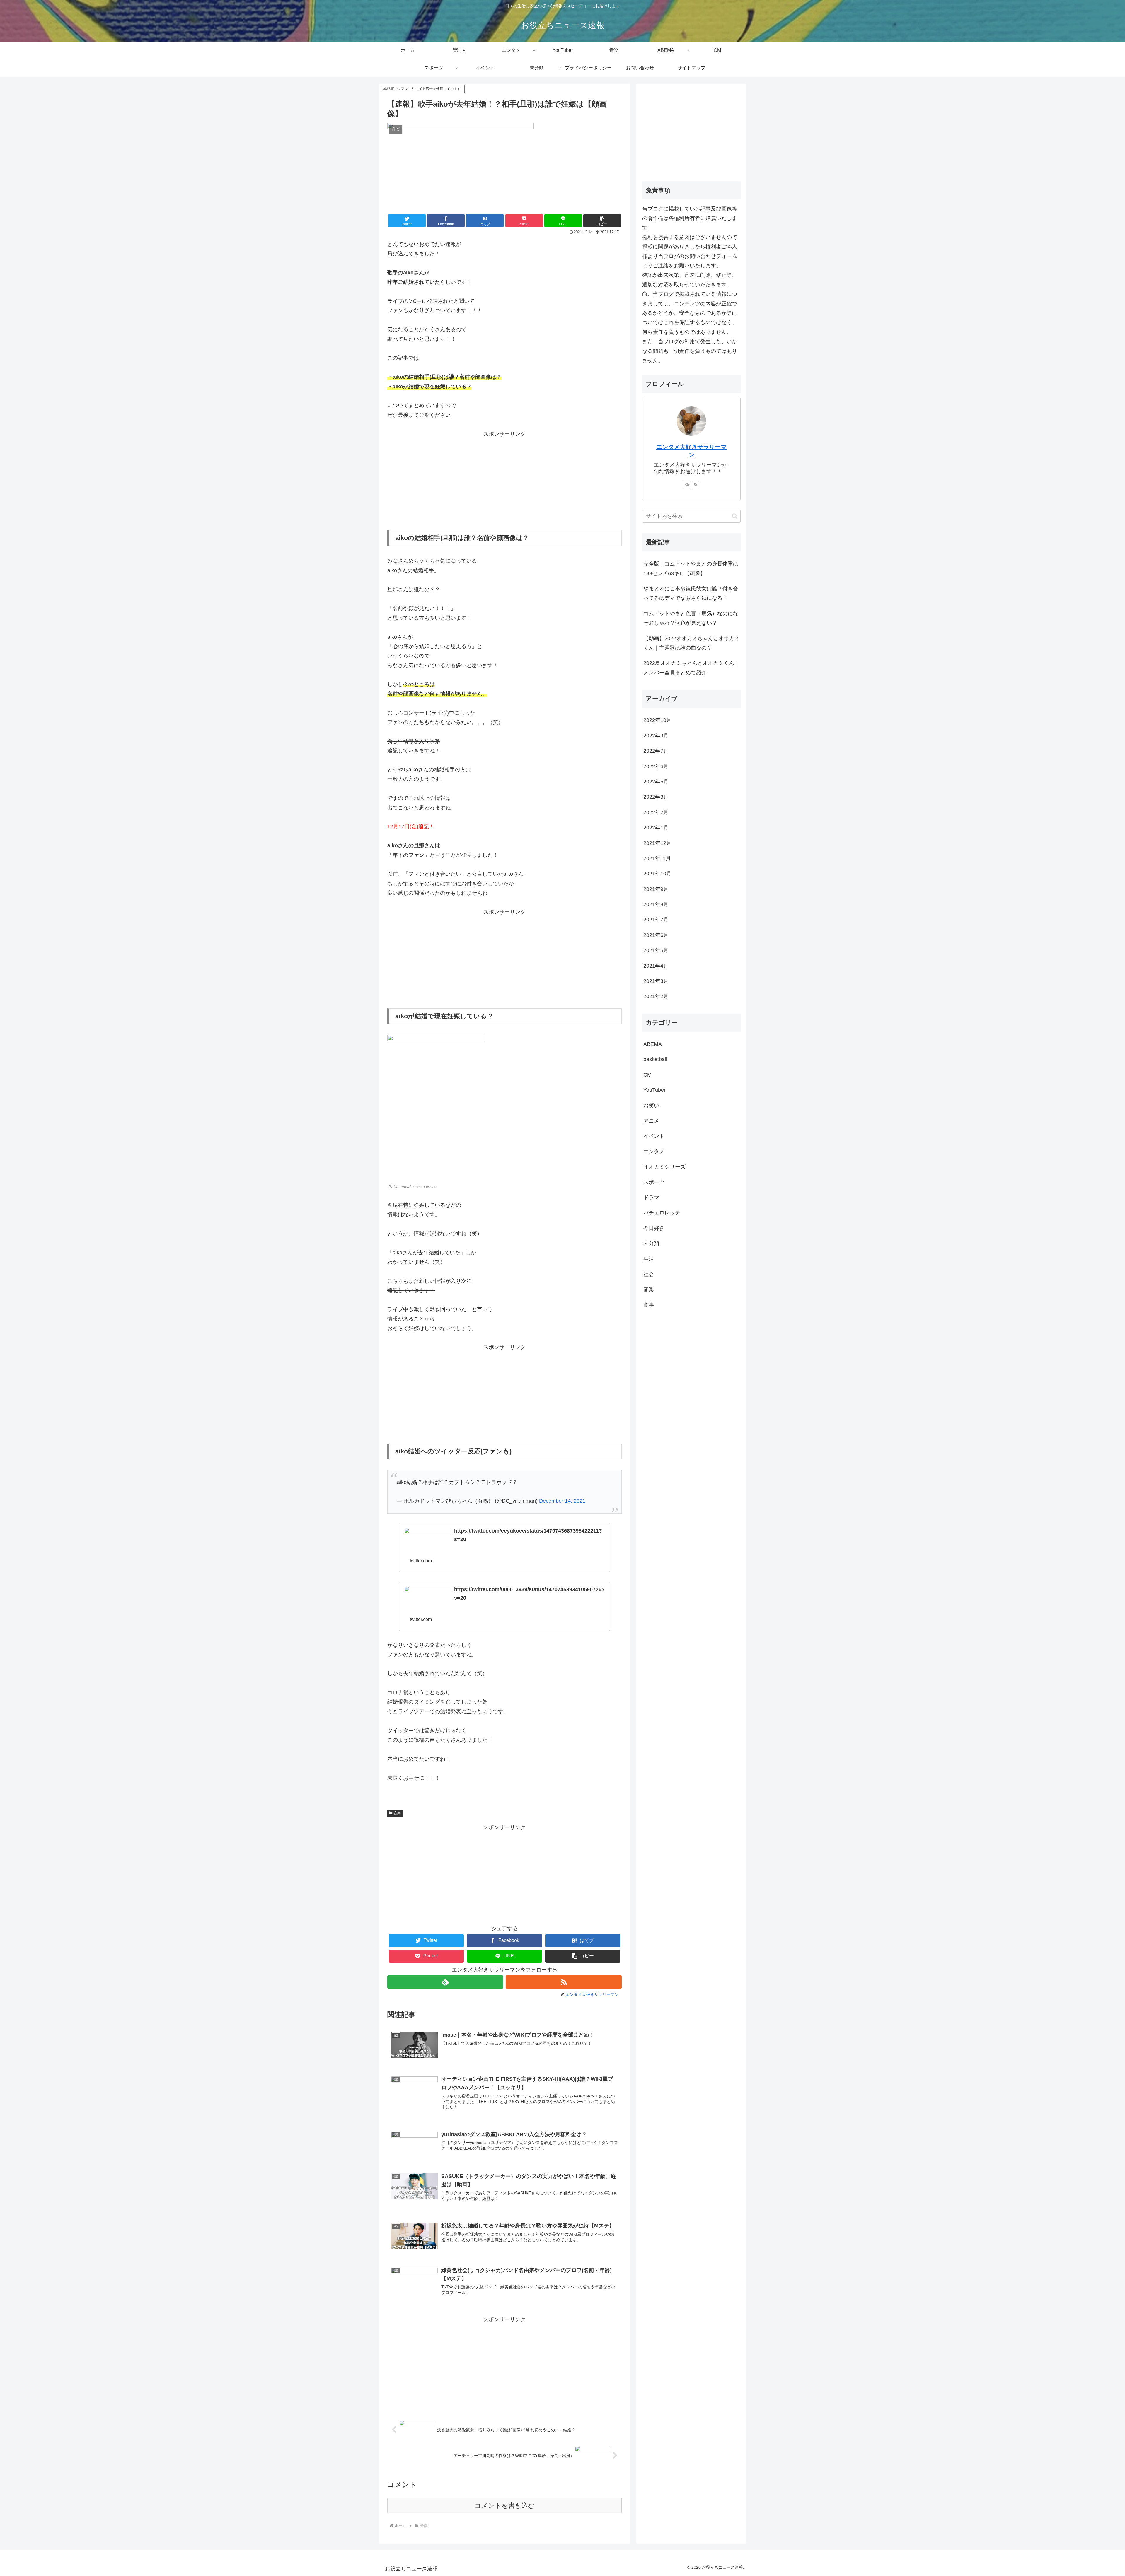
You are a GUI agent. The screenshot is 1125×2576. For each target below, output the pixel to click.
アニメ (651, 1121)
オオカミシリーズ (664, 1167)
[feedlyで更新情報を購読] (445, 1982)
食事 (649, 1305)
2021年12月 (657, 843)
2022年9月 (656, 736)
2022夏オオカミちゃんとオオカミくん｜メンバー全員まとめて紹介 (691, 668)
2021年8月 (656, 904)
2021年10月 (657, 874)
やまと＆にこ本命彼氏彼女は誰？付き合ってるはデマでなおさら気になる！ (691, 593)
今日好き (654, 1228)
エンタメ (654, 1152)
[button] (602, 221)
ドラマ (651, 1198)
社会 (649, 1274)
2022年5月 (656, 782)
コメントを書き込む (505, 2506)
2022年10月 (657, 720)
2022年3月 (656, 797)
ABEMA (653, 1044)
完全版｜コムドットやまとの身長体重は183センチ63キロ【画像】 (691, 568)
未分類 (651, 1243)
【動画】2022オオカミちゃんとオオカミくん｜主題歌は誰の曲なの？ (691, 643)
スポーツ (654, 1182)
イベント (654, 1136)
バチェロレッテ (662, 1213)
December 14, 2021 (562, 1501)
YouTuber (654, 1090)
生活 (649, 1259)
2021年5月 (656, 950)
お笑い (651, 1106)
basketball (655, 1059)
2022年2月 (656, 812)
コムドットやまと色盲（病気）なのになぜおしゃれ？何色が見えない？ (691, 618)
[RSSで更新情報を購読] (564, 1982)
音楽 (397, 1813)
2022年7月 (656, 751)
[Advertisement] (504, 480)
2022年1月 (656, 828)
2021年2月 (656, 996)
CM (647, 1075)
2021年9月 (656, 889)
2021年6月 (656, 935)
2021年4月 (656, 966)
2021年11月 (657, 858)
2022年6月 (656, 766)
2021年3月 (656, 981)
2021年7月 (656, 920)
